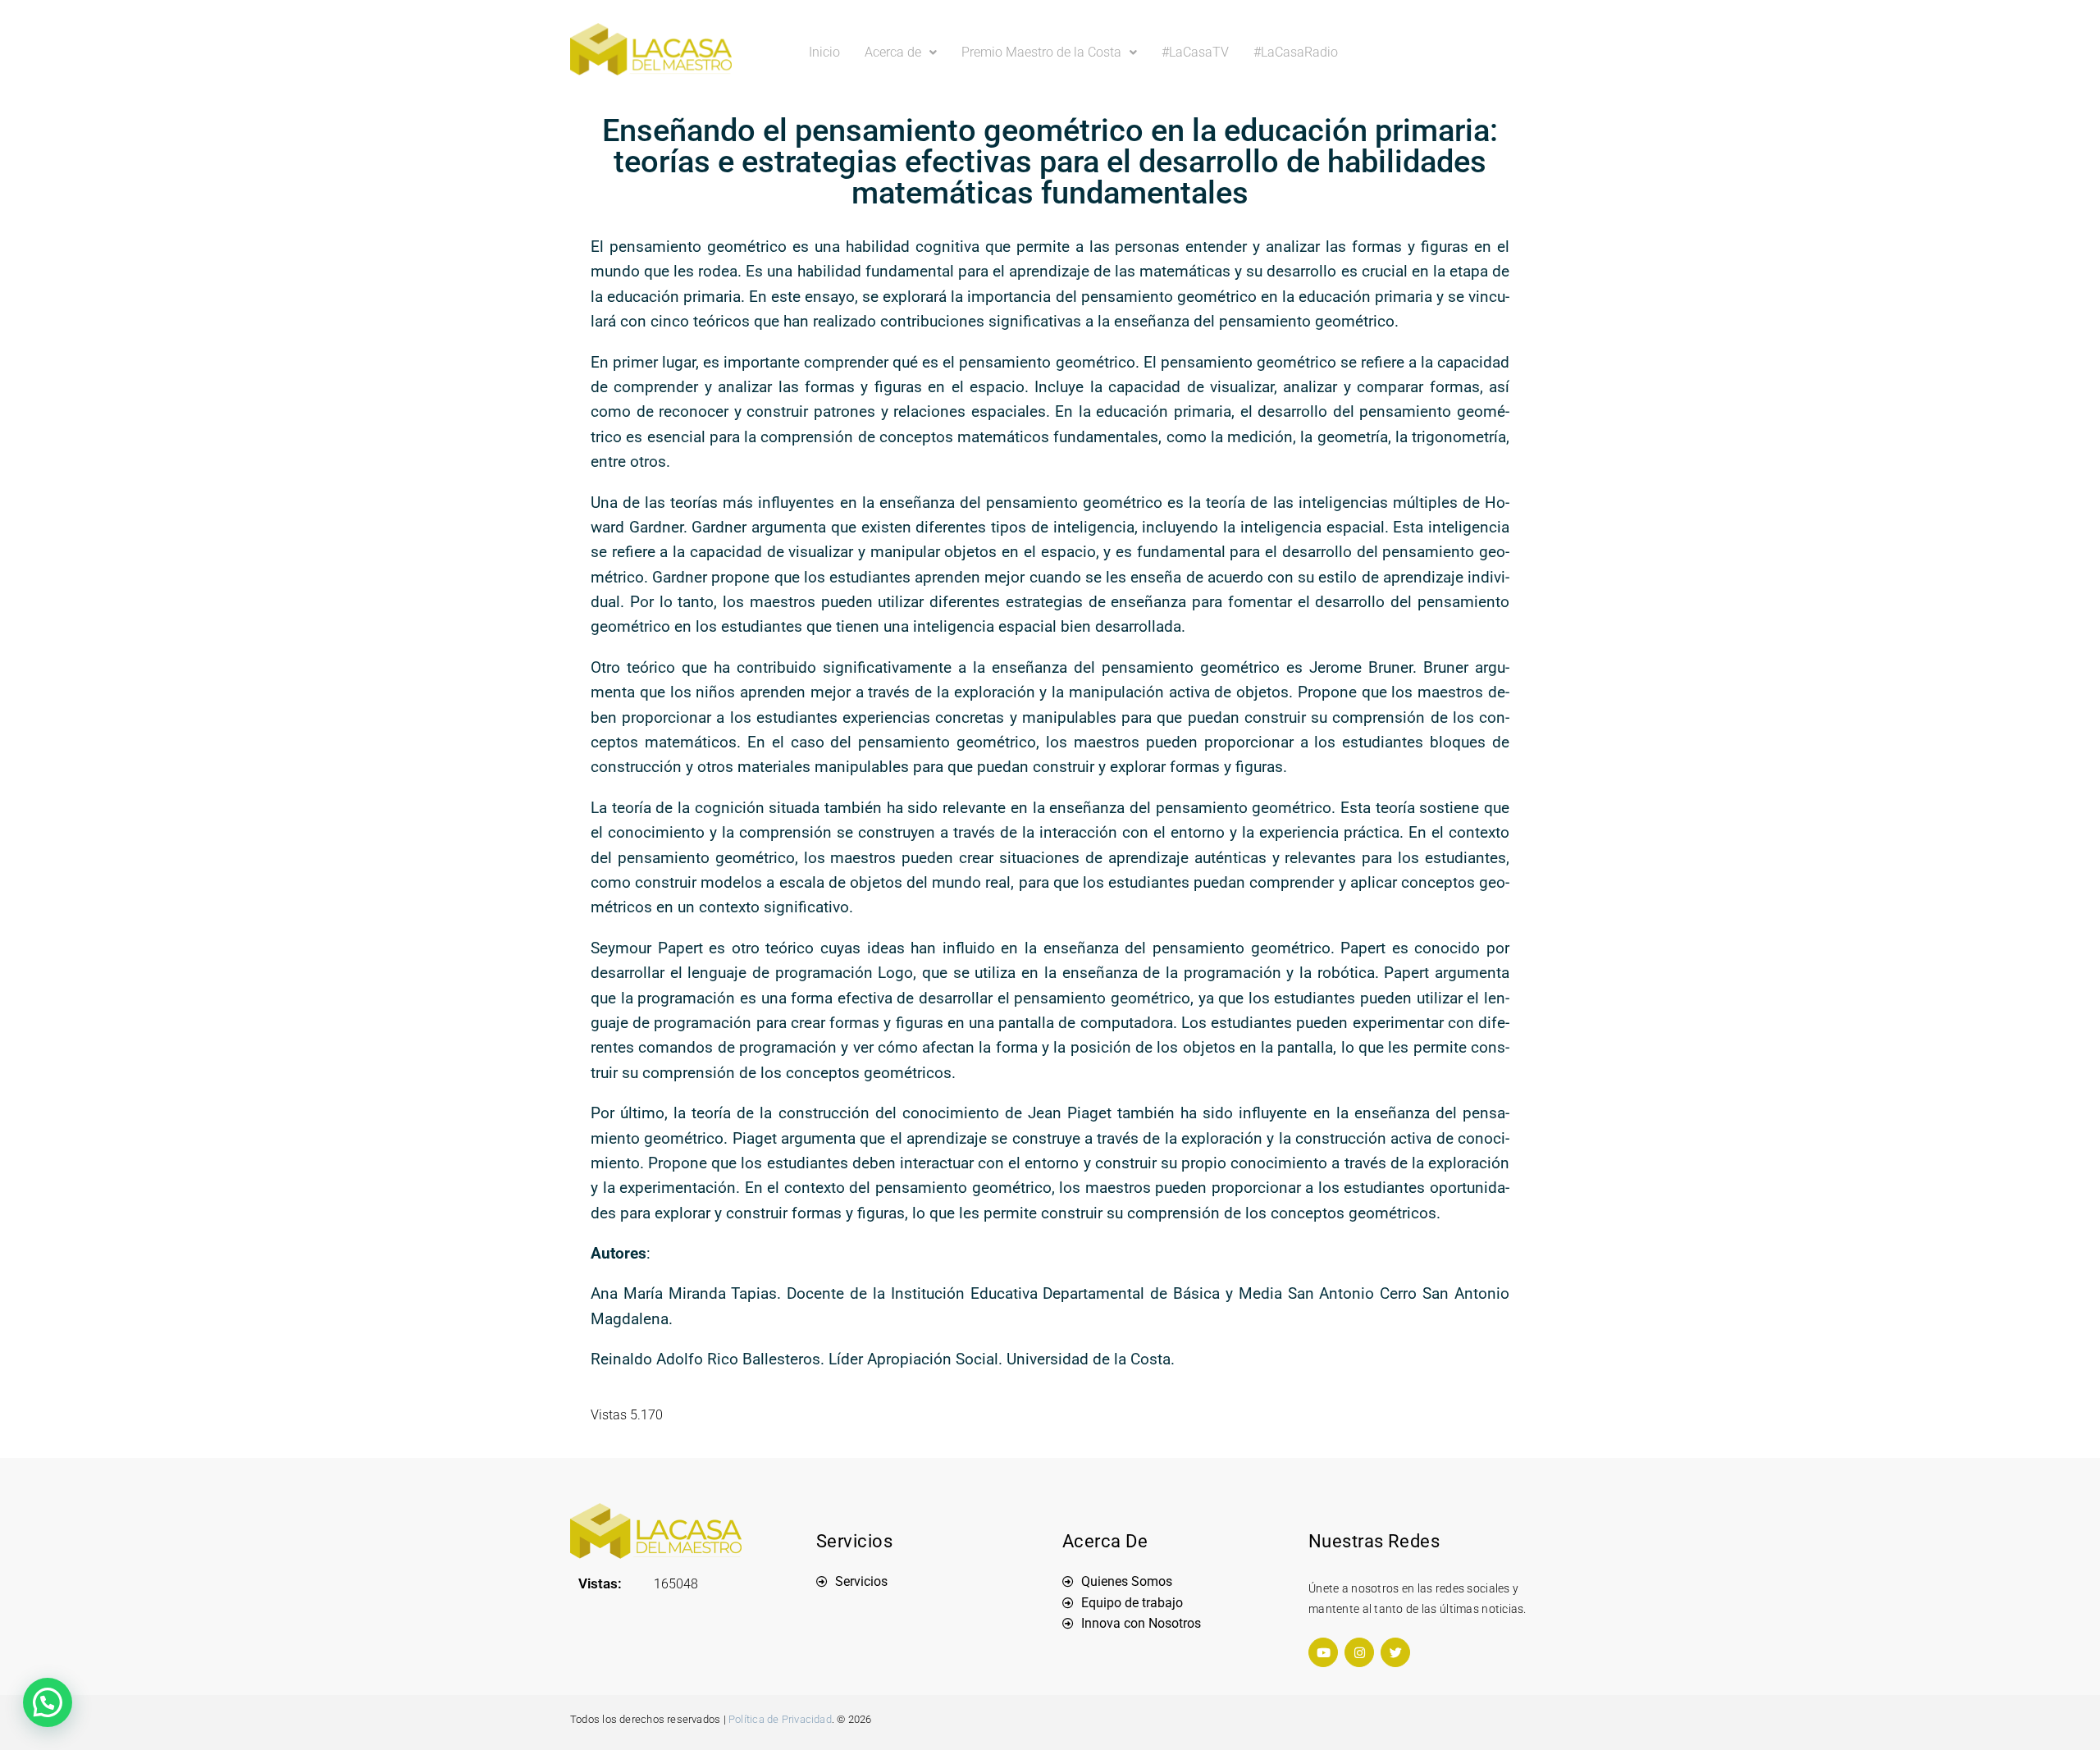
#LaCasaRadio (1296, 52)
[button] (901, 53)
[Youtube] (1323, 1652)
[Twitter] (1395, 1652)
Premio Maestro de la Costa (1041, 52)
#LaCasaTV (1195, 52)
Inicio (824, 52)
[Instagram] (1359, 1652)
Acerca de (893, 52)
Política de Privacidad (780, 1719)
